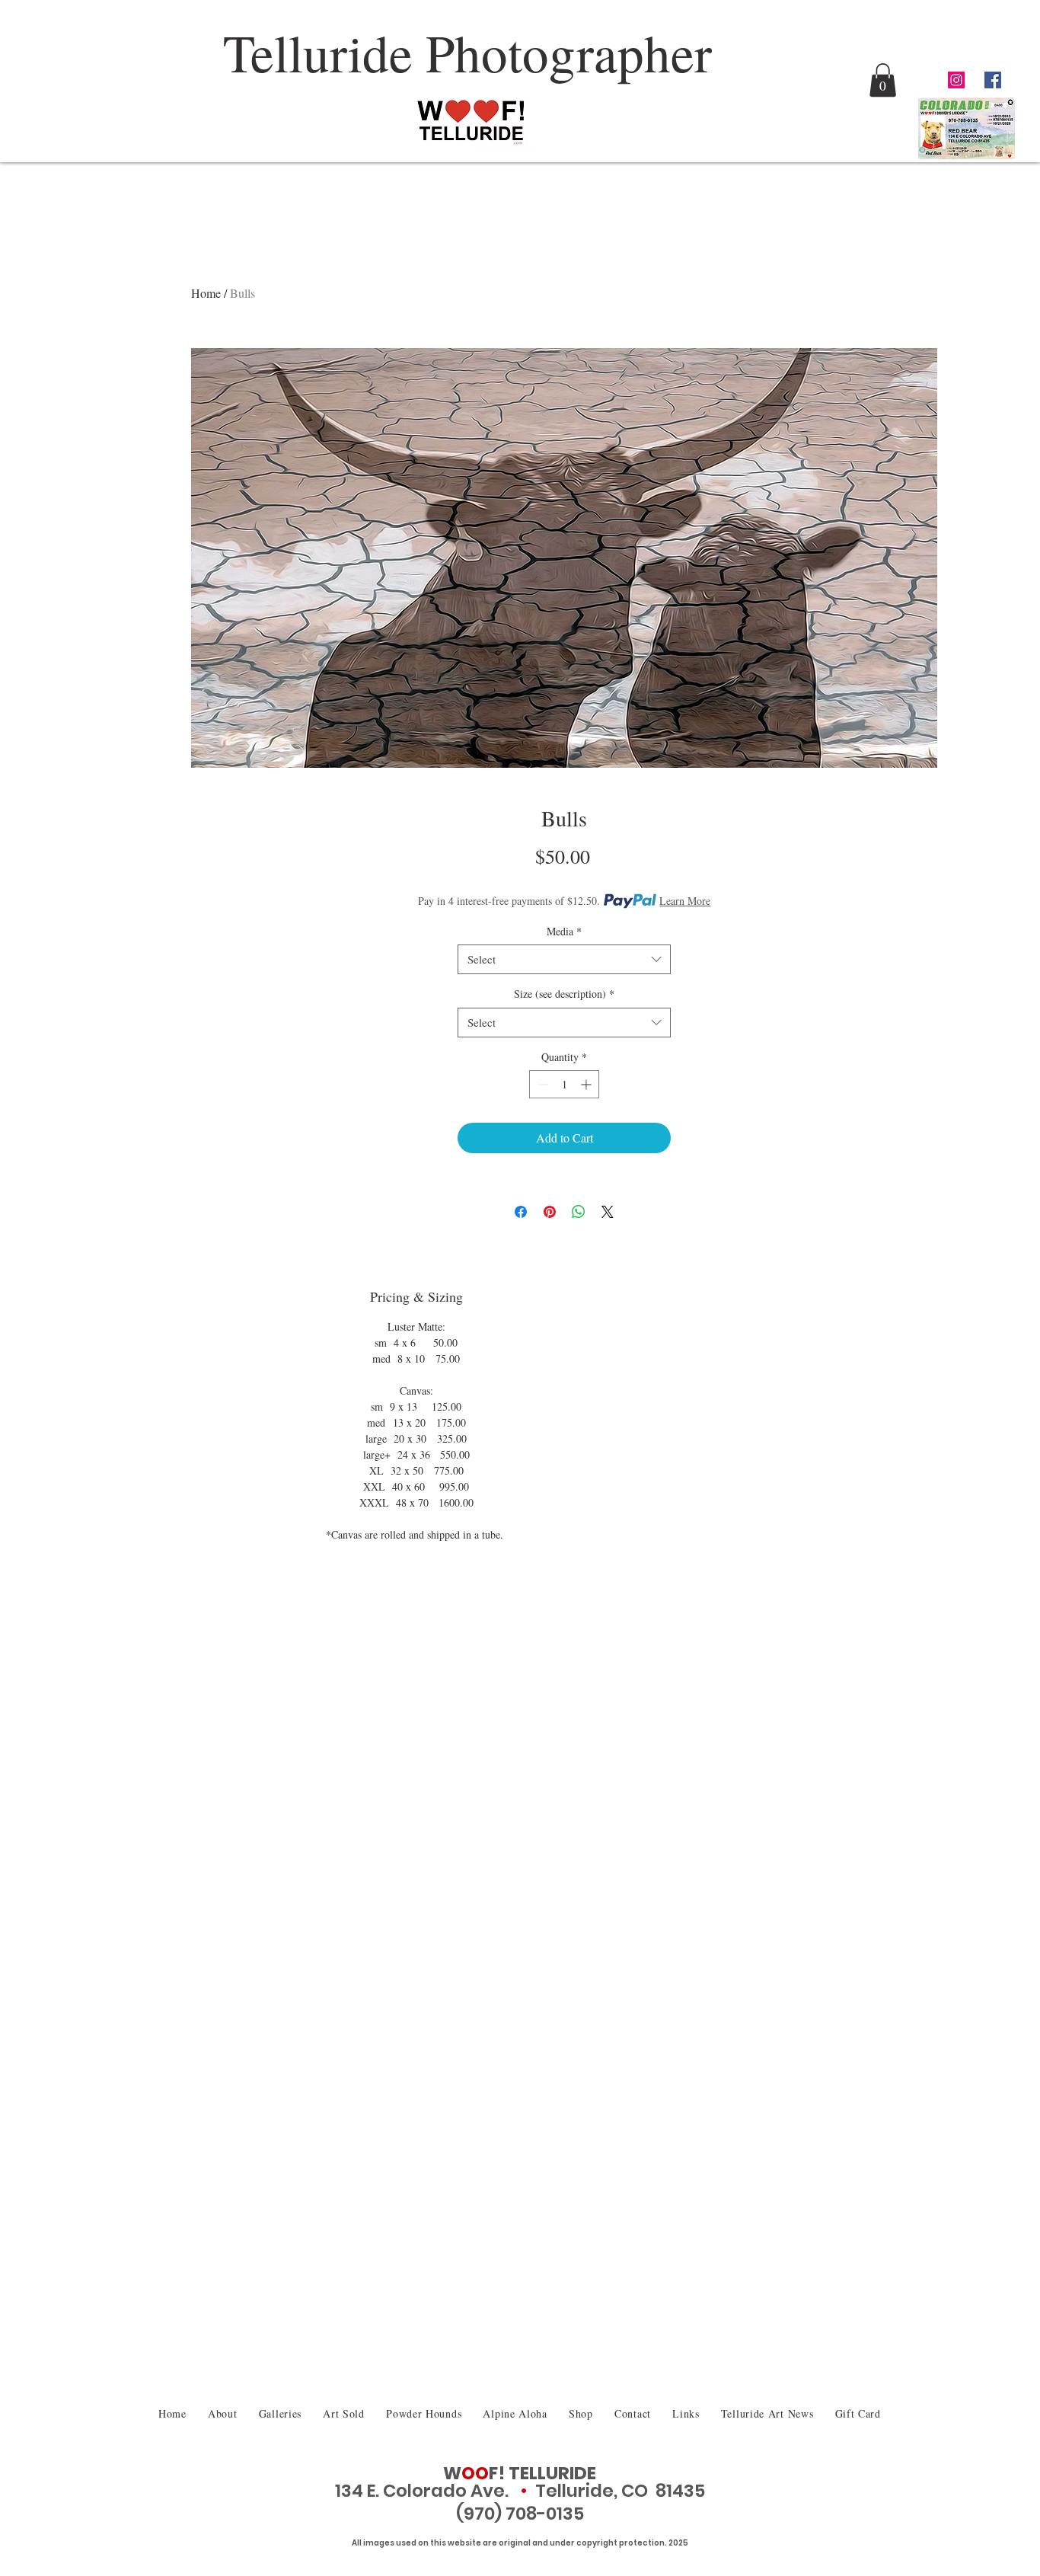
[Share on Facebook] (521, 1212)
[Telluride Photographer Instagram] (956, 80)
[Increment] (587, 1084)
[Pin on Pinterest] (550, 1212)
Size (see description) (564, 994)
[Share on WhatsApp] (579, 1212)
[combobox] (564, 959)
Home (206, 293)
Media (564, 931)
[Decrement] (541, 1084)
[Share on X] (608, 1212)
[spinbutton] (564, 1084)
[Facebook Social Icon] (993, 80)
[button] (883, 80)
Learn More (685, 901)
